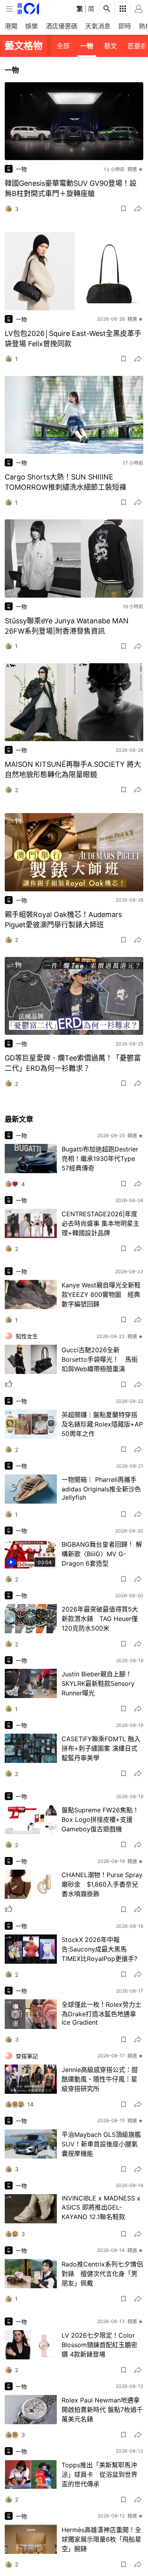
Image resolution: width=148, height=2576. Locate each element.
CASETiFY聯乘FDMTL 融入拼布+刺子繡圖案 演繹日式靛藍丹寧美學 (101, 1748)
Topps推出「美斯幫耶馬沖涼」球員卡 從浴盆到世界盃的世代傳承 (99, 2474)
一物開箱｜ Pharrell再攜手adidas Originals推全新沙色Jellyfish (101, 1488)
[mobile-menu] (9, 9)
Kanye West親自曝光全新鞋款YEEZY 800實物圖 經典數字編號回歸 (101, 1295)
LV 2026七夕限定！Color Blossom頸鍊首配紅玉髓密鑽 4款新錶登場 (99, 2345)
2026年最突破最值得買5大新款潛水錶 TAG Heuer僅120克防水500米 (100, 1619)
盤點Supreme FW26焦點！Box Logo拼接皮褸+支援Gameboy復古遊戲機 (100, 1819)
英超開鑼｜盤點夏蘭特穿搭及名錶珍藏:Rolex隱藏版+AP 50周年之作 (102, 1424)
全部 (63, 46)
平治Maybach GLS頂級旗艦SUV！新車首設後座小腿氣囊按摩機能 (101, 2144)
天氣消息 (98, 26)
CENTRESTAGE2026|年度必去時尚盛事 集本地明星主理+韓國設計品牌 (100, 1223)
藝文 (111, 46)
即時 (125, 26)
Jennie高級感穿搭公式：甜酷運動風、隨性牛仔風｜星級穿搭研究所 (100, 2079)
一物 (87, 46)
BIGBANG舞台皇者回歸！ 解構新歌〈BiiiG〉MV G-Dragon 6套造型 (102, 1554)
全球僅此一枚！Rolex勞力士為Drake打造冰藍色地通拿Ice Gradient (101, 2013)
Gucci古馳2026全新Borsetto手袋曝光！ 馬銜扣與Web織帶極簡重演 (100, 1359)
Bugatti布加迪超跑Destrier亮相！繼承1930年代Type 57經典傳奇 (100, 1159)
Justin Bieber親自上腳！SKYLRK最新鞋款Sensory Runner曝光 (98, 1683)
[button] (124, 209)
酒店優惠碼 (62, 26)
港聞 (11, 26)
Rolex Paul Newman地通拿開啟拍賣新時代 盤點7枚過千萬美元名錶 (102, 2410)
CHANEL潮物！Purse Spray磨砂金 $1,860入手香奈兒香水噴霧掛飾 (102, 1884)
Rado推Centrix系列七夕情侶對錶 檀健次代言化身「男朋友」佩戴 (102, 2274)
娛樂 (32, 26)
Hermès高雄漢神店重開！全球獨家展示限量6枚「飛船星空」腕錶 (101, 2539)
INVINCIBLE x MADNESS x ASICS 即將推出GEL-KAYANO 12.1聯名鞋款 (101, 2207)
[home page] (28, 8)
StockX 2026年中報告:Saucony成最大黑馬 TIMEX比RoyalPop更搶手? (99, 1949)
